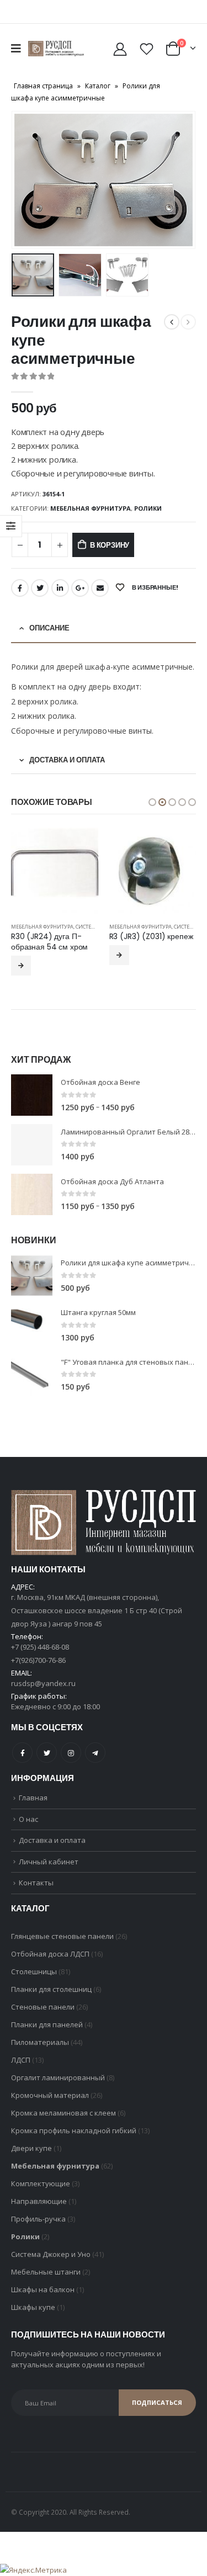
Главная (33, 1808)
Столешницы (34, 1982)
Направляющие (39, 2212)
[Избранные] (146, 49)
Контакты (36, 1893)
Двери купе (31, 2159)
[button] (152, 802)
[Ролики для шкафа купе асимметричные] (32, 1286)
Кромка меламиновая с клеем (63, 2123)
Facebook (20, 588)
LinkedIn (60, 588)
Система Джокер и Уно (51, 2265)
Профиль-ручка (38, 2229)
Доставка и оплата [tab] (67, 760)
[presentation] (25, 180)
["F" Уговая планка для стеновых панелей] (32, 1385)
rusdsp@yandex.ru (43, 1694)
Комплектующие (41, 2194)
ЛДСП (21, 2070)
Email (100, 588)
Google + (80, 588)
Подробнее (22, 955)
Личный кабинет (49, 1872)
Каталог (98, 86)
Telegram (95, 1763)
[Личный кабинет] (120, 49)
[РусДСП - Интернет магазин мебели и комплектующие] (56, 49)
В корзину (110, 545)
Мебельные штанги (46, 2282)
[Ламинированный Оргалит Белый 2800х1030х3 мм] (32, 1155)
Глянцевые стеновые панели (62, 1947)
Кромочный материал (50, 2106)
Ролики (148, 508)
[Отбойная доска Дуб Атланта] (32, 1205)
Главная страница (43, 86)
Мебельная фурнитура (91, 508)
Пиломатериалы (40, 2053)
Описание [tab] (49, 628)
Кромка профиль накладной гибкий (74, 2141)
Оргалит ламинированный (58, 2088)
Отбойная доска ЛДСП (50, 1964)
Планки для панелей (47, 2035)
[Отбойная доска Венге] (32, 1106)
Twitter (40, 588)
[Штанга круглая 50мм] (32, 1336)
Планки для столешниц (51, 2000)
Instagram (71, 1763)
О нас (28, 1830)
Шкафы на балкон (43, 2300)
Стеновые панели (43, 2017)
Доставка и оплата (52, 1851)
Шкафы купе (33, 2318)
